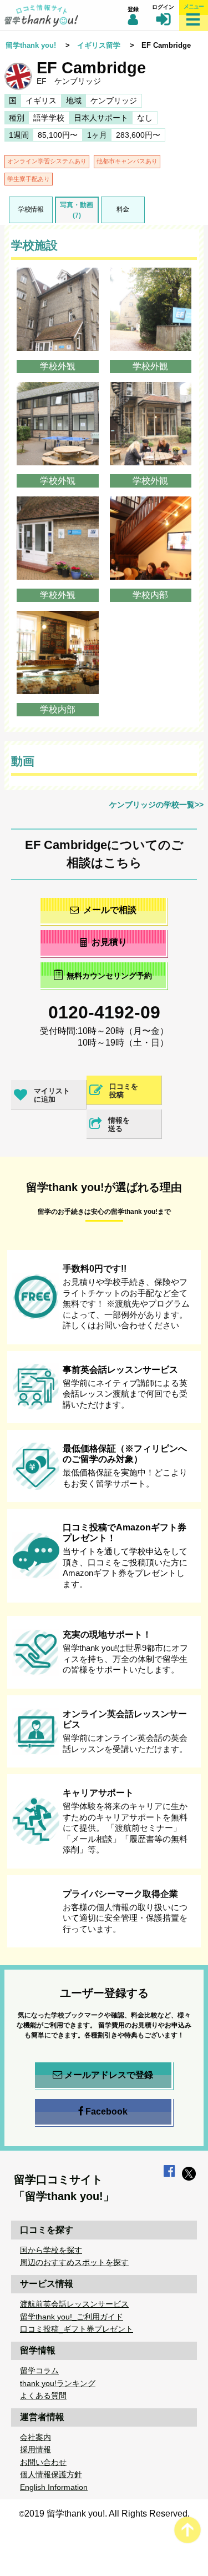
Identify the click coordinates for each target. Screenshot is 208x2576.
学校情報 (31, 209)
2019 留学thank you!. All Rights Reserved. (107, 2514)
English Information (54, 2487)
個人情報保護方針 (51, 2474)
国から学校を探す (51, 2250)
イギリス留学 (99, 45)
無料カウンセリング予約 (109, 976)
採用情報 (35, 2449)
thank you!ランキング (58, 2383)
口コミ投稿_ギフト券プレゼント (77, 2329)
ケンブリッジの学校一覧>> (156, 805)
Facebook (106, 2111)
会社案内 (35, 2437)
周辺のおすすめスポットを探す (74, 2262)
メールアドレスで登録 (109, 2075)
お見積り (109, 942)
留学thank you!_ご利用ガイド (72, 2317)
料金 (123, 209)
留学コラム (39, 2371)
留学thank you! (31, 45)
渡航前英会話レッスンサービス (74, 2304)
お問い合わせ (43, 2462)
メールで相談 (110, 910)
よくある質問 (43, 2396)
